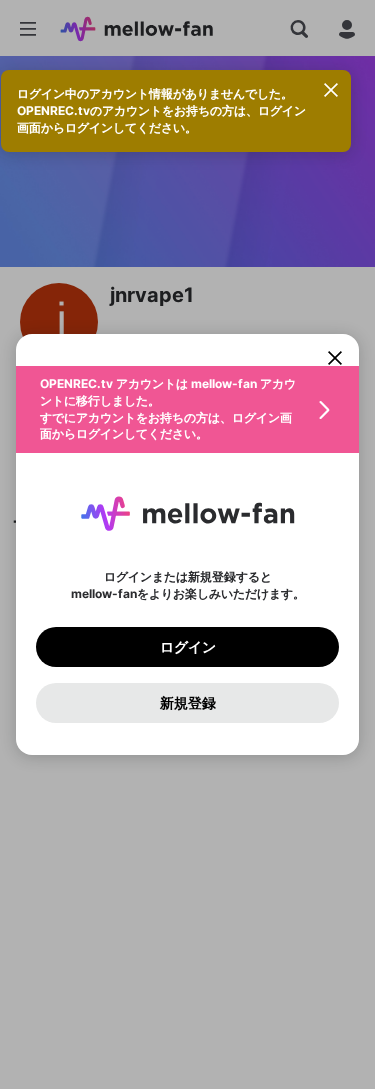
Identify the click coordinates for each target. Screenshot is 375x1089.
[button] (187, 409)
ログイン (188, 647)
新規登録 (188, 703)
